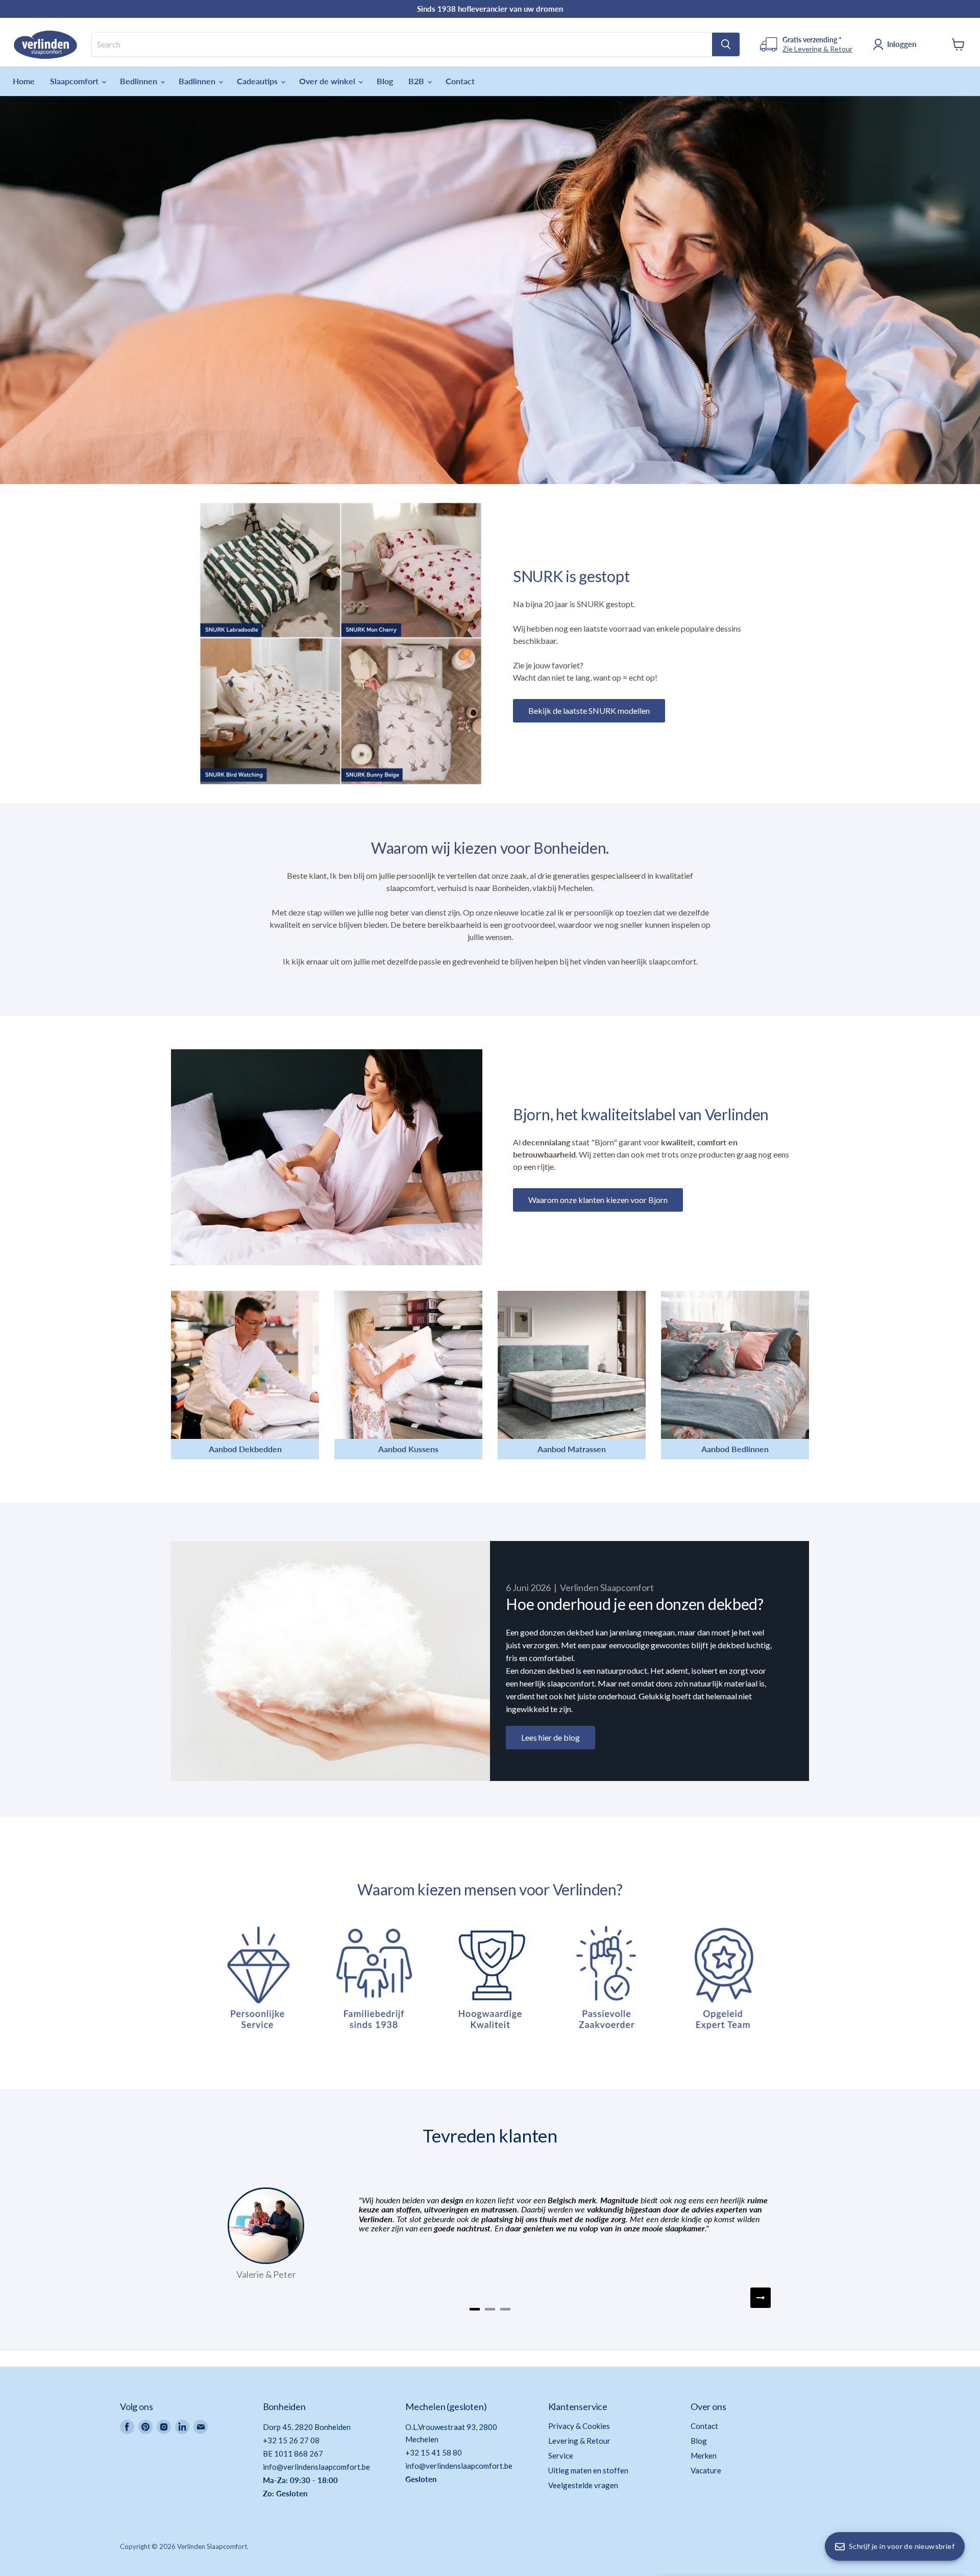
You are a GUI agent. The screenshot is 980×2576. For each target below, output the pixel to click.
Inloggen (902, 44)
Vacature (706, 2470)
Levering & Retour (579, 2441)
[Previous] (219, 2298)
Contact (460, 81)
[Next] (761, 2298)
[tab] (475, 2309)
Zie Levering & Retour (817, 49)
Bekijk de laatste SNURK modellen (589, 711)
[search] (402, 44)
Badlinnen (198, 81)
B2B (417, 81)
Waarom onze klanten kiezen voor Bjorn (598, 1200)
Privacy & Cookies (579, 2426)
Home (24, 81)
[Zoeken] (726, 44)
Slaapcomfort (75, 81)
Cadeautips (258, 81)
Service (561, 2455)
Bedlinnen (140, 81)
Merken (704, 2455)
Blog (385, 81)
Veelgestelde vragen (583, 2485)
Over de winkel (328, 81)
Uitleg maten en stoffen (588, 2470)
